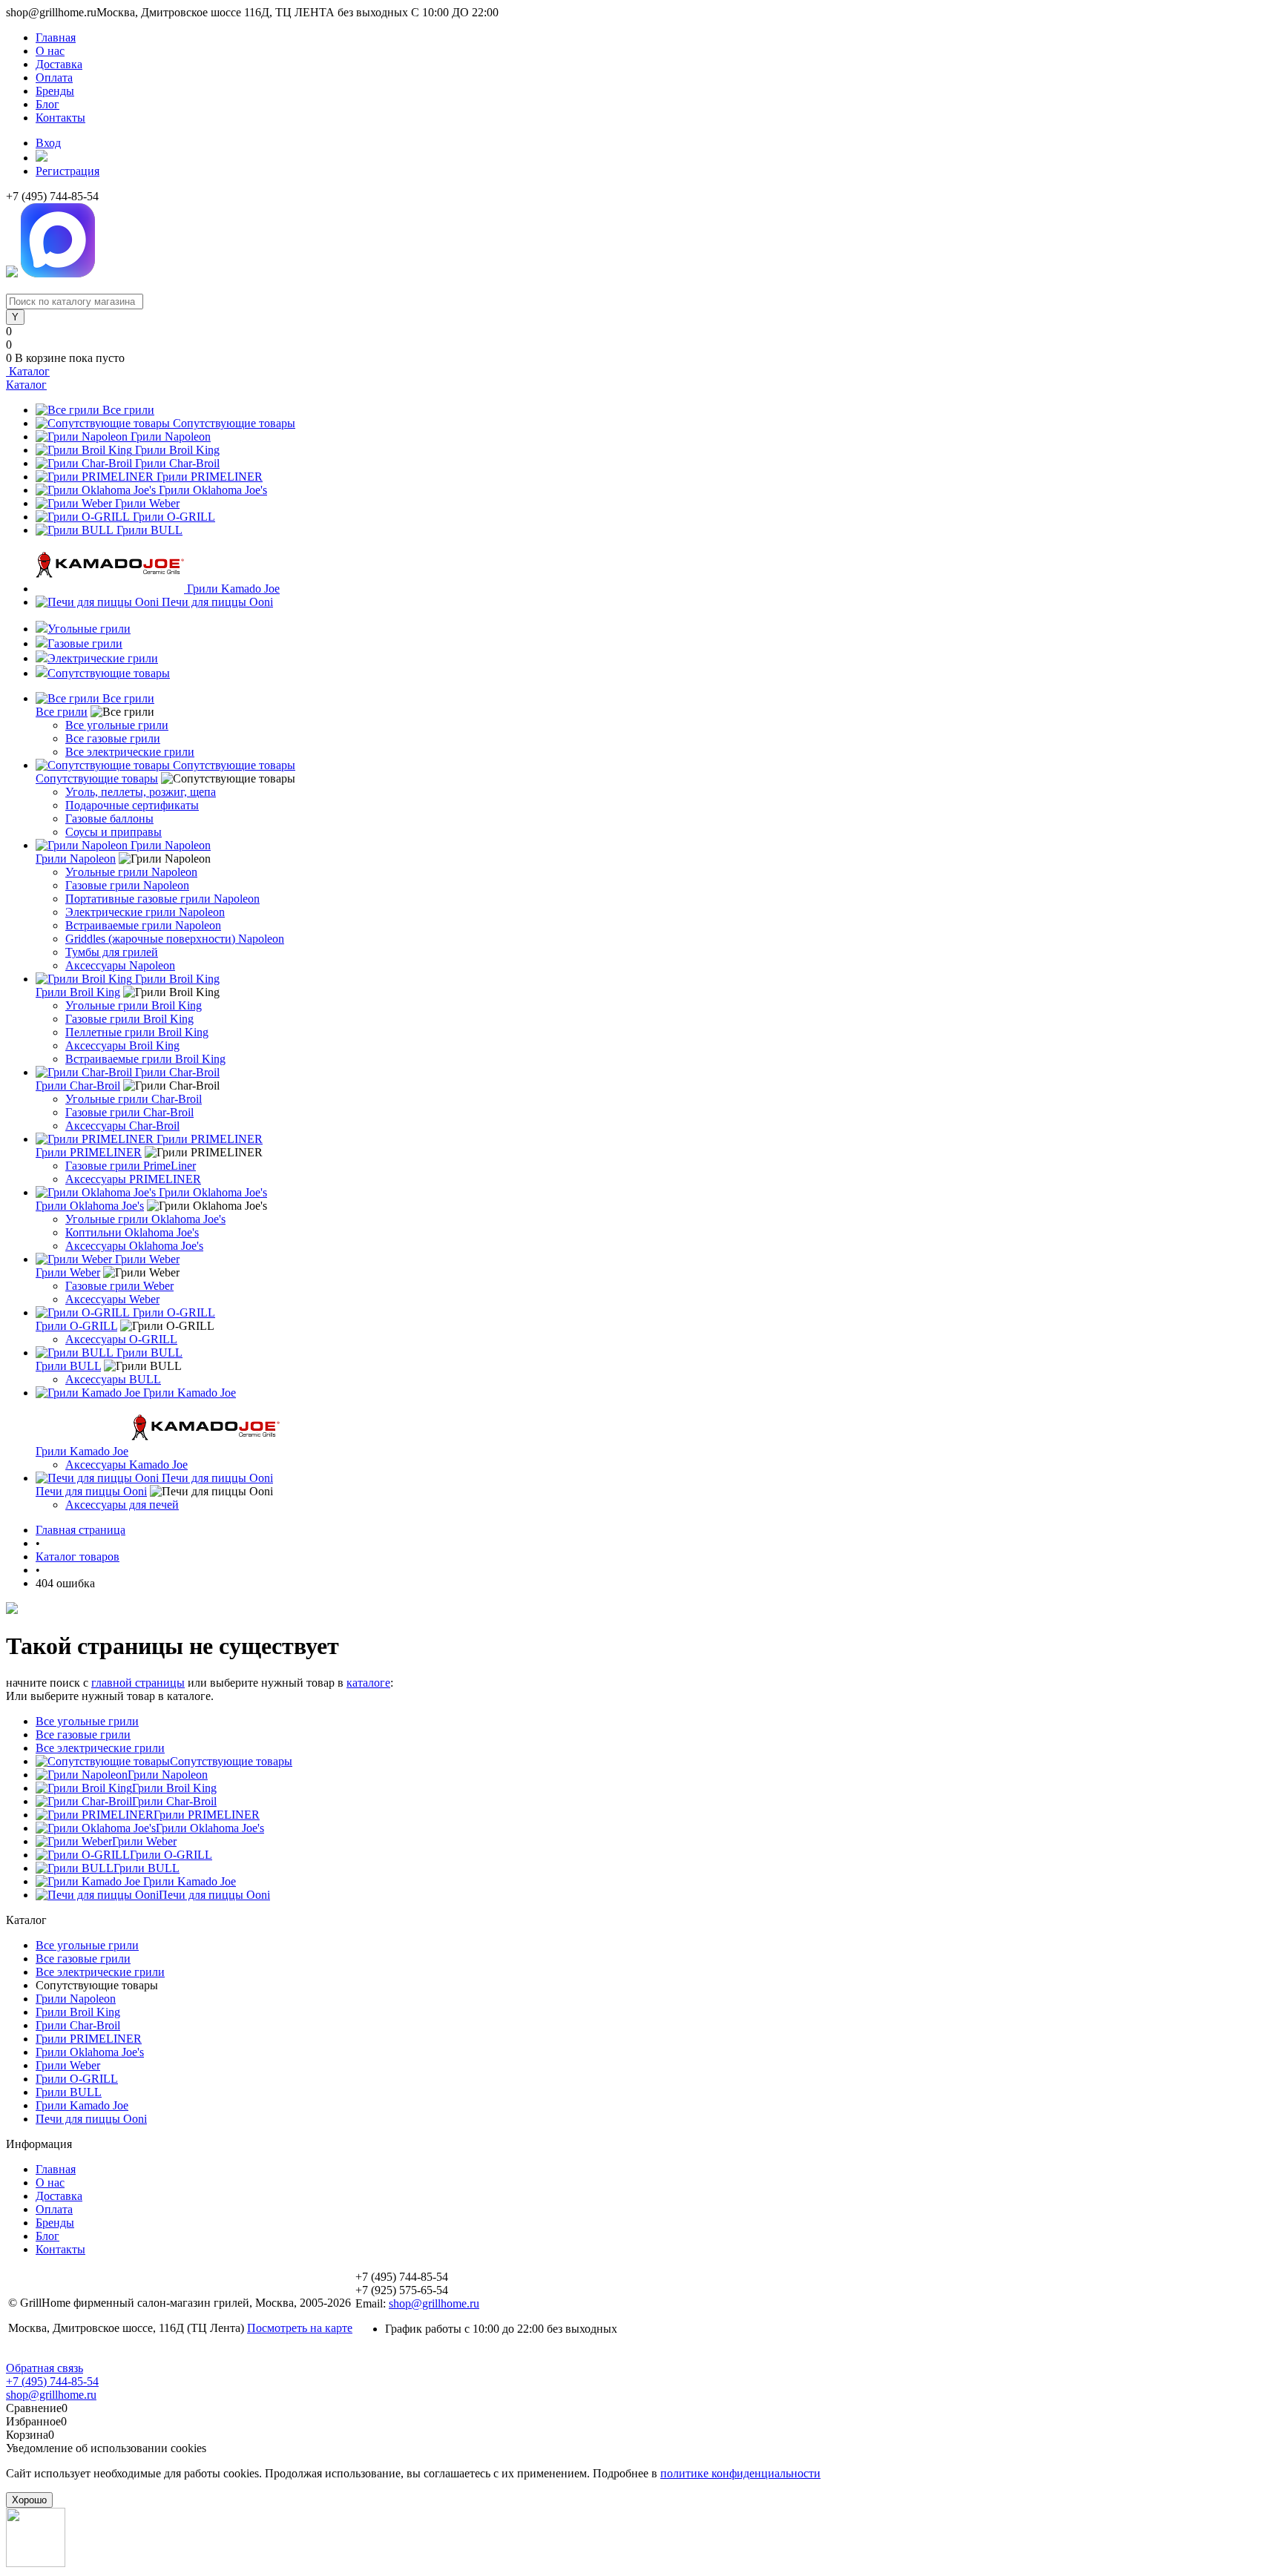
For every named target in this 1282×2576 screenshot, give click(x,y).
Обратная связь (45, 2368)
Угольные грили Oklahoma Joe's (145, 1219)
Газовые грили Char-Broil (129, 1112)
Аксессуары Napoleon (120, 965)
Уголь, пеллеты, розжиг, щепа (141, 792)
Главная (56, 37)
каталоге (368, 1683)
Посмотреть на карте (300, 2328)
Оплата (54, 78)
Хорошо (29, 2500)
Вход (48, 143)
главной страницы (138, 1683)
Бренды (55, 91)
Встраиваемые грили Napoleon (143, 925)
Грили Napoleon (171, 437)
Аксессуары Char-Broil (122, 1126)
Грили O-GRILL (174, 517)
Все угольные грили (117, 725)
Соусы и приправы (114, 832)
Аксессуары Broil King (122, 1045)
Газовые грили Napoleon (127, 885)
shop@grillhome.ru (434, 2303)
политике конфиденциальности (740, 2473)
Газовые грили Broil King (129, 1019)
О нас (50, 51)
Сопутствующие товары (234, 423)
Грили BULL (149, 530)
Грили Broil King (177, 450)
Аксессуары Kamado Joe (126, 1465)
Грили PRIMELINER (210, 477)
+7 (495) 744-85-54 (52, 2381)
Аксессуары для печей (122, 1505)
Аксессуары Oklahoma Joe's (134, 1246)
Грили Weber (147, 503)
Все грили (128, 410)
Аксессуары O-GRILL (121, 1339)
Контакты (60, 118)
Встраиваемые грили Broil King (145, 1059)
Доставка (59, 64)
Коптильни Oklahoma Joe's (132, 1232)
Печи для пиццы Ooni (217, 602)
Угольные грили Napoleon (131, 872)
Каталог (28, 371)
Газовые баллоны (109, 818)
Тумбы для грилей (112, 952)
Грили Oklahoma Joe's (213, 490)
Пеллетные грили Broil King (137, 1032)
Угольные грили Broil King (134, 1005)
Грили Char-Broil (177, 463)
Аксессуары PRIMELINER (133, 1179)
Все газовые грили (113, 738)
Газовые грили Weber (119, 1286)
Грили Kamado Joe (233, 589)
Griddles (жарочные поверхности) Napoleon (175, 939)
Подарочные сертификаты (132, 805)
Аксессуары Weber (112, 1299)
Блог (47, 104)
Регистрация (68, 171)
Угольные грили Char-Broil (134, 1099)
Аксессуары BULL (113, 1379)
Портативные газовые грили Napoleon (162, 899)
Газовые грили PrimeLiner (131, 1166)
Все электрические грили (130, 752)
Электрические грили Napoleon (145, 912)
